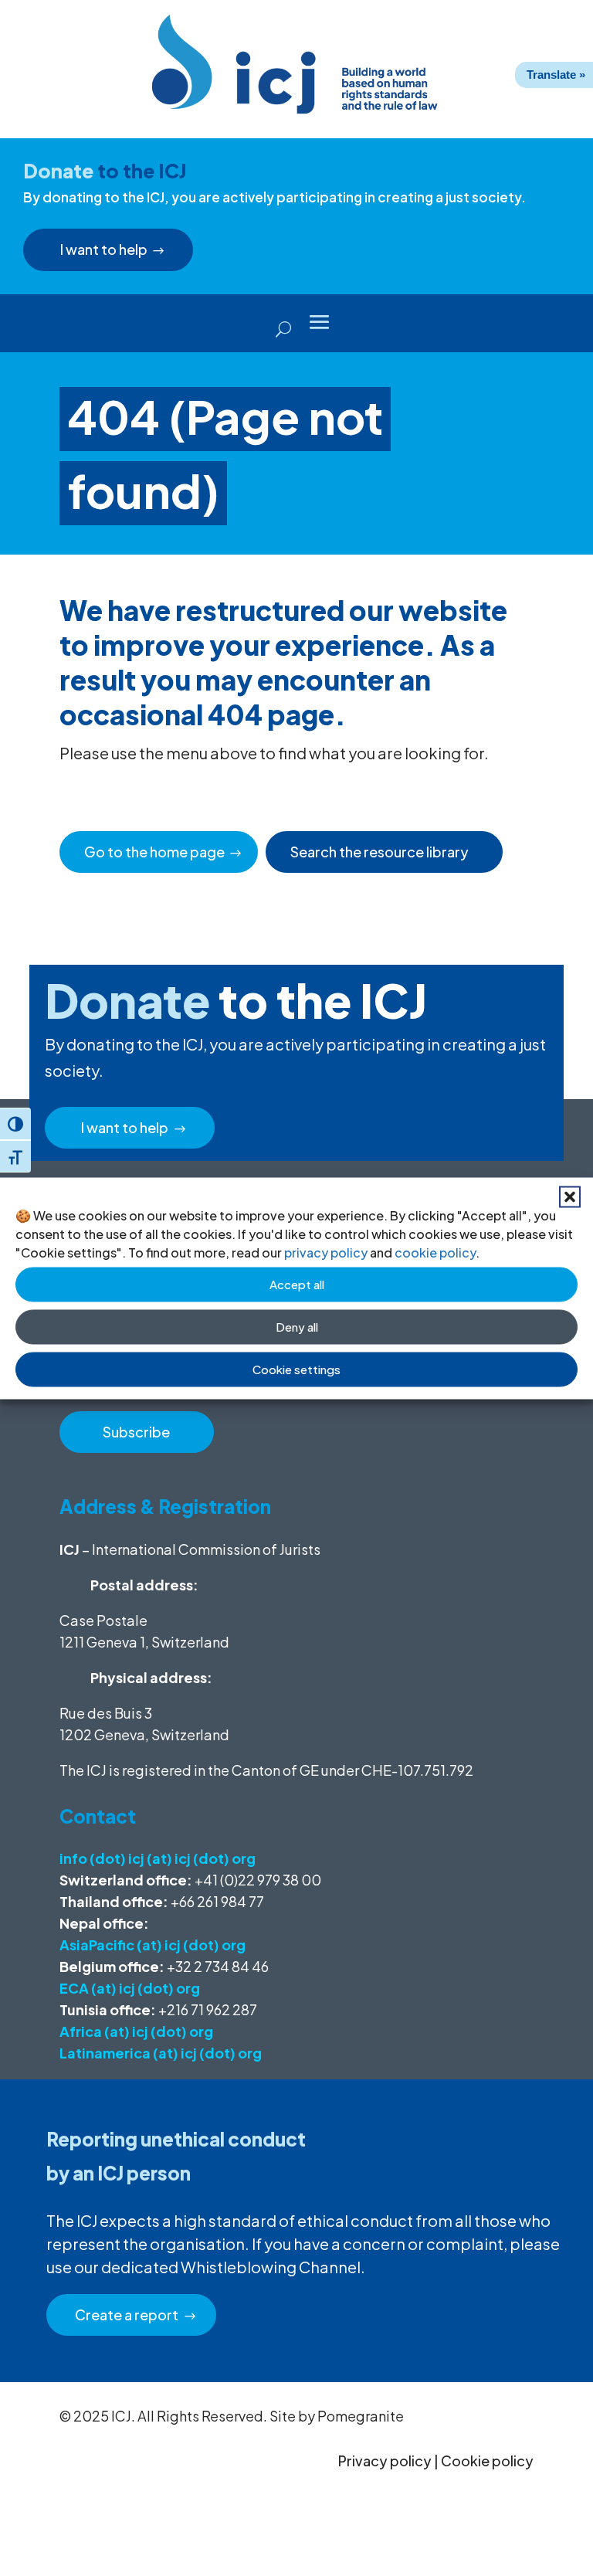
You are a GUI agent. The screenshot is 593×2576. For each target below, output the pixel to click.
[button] (570, 1196)
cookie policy (435, 1252)
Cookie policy (487, 2461)
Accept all (297, 1284)
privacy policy (326, 1252)
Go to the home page (154, 852)
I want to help (104, 249)
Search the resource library (380, 852)
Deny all (297, 1327)
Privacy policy (385, 2461)
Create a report (127, 2315)
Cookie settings (296, 1369)
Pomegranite (361, 2416)
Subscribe (136, 1432)
